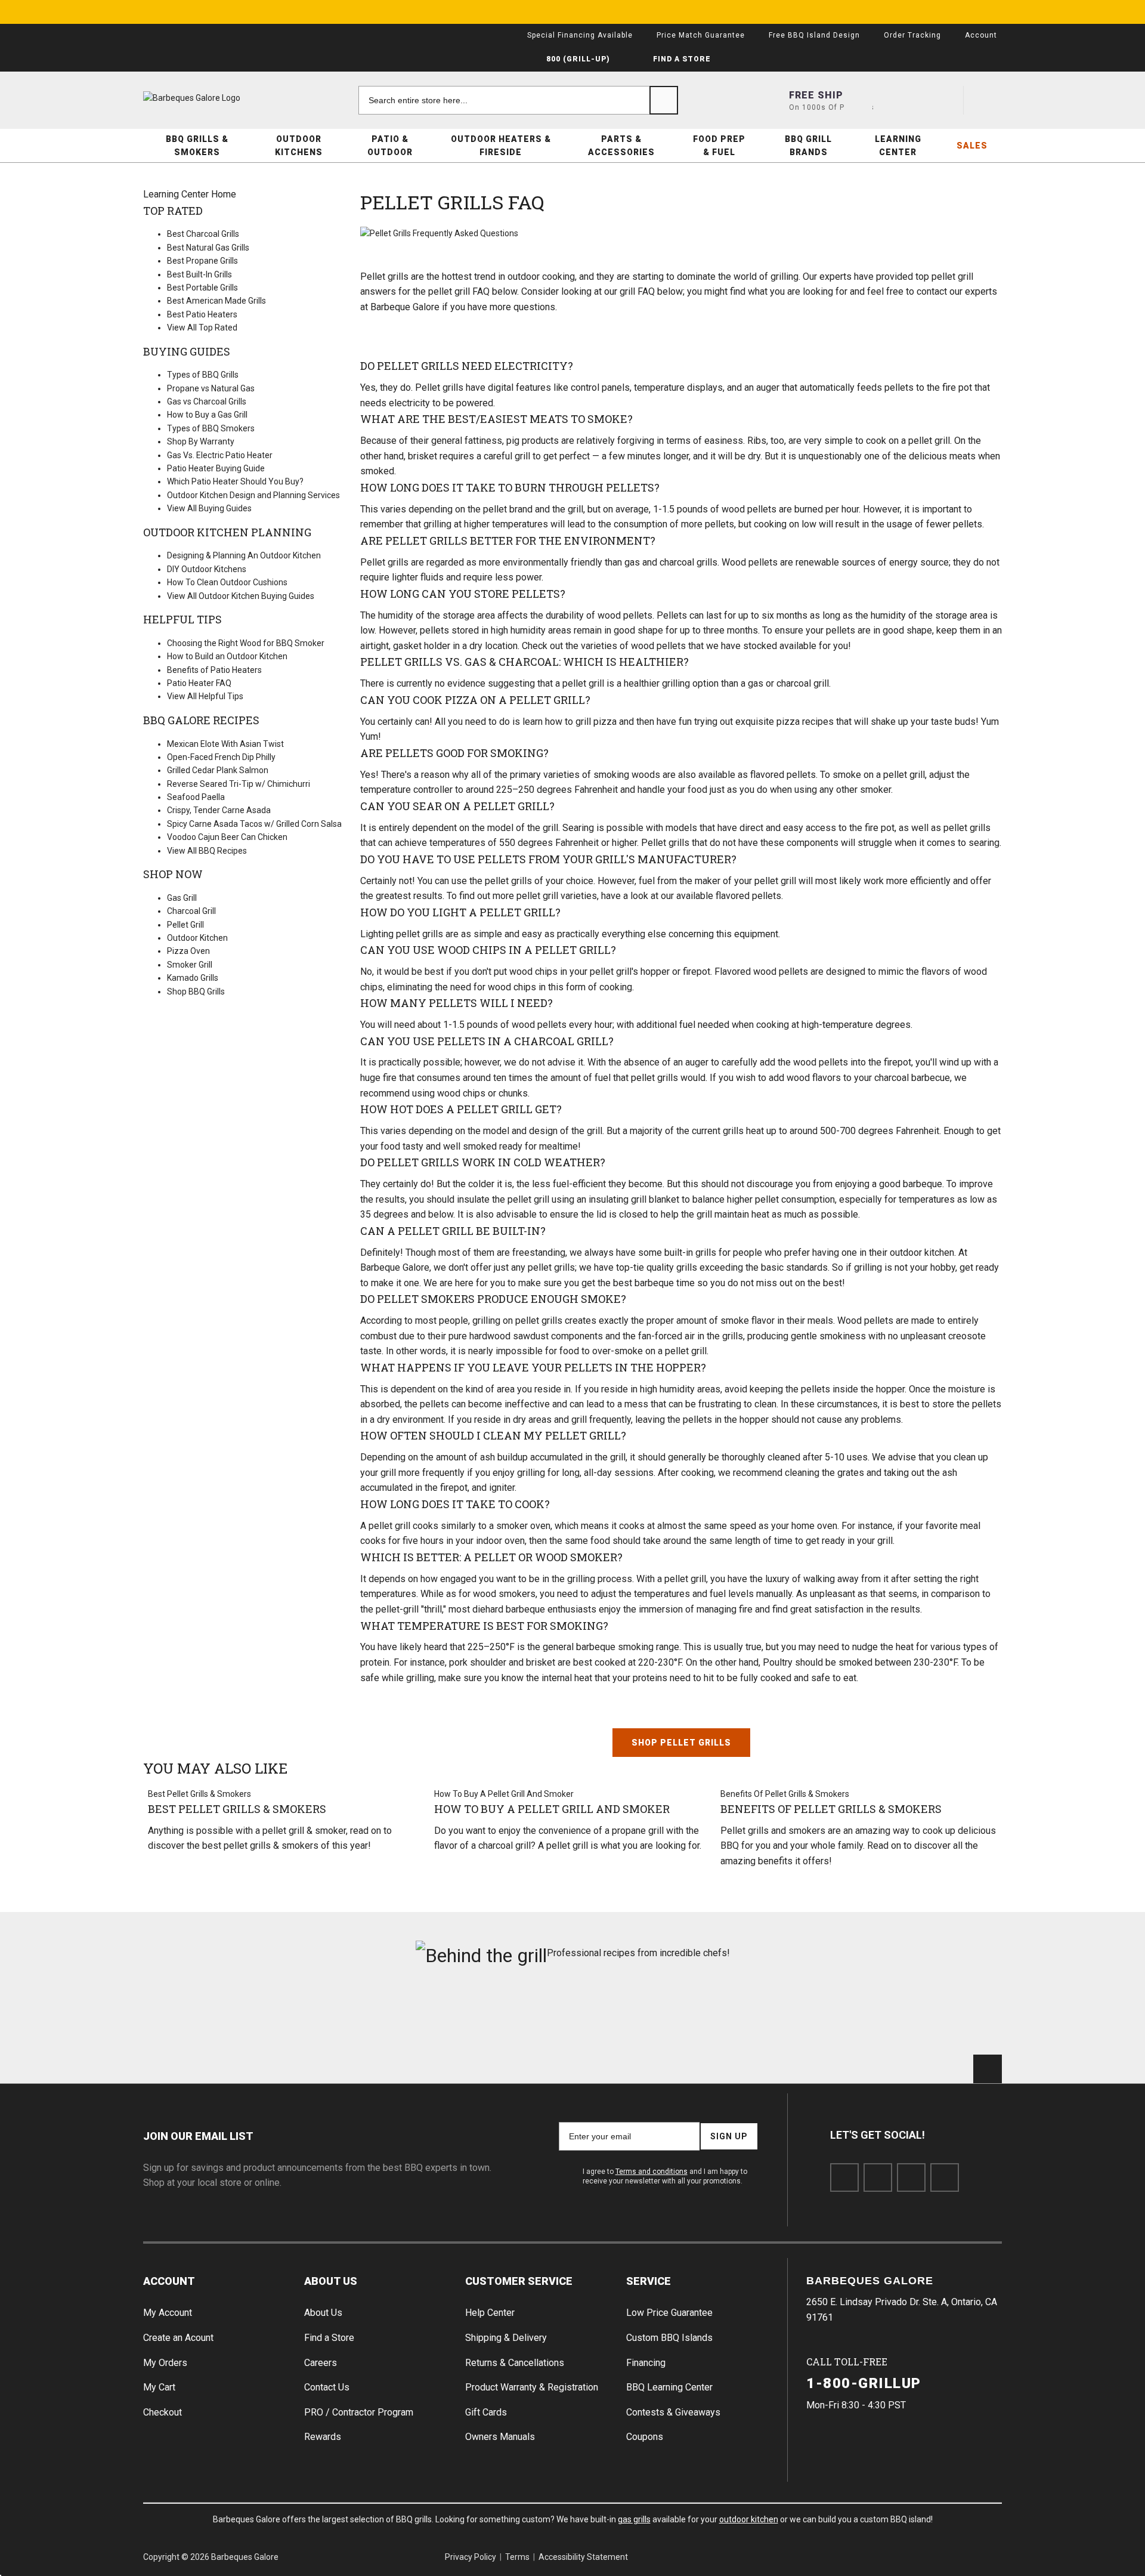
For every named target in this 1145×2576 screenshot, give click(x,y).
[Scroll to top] (988, 2069)
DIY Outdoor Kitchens (207, 569)
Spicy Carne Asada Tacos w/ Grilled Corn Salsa (254, 824)
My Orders (165, 2363)
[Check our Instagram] (945, 2177)
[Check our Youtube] (911, 2177)
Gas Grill (182, 898)
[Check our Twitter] (878, 2177)
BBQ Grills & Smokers (197, 146)
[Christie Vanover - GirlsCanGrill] (211, 2016)
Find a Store (329, 2338)
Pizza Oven (188, 951)
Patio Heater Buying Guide (216, 468)
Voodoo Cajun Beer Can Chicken (227, 837)
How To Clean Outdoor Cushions (227, 582)
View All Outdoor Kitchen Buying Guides (241, 596)
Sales (972, 146)
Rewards (323, 2437)
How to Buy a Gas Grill (207, 415)
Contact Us (327, 2387)
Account (169, 2281)
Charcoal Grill (191, 911)
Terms (517, 2557)
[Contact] (901, 100)
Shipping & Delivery (506, 2338)
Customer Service (519, 2281)
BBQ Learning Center (669, 2387)
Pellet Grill (185, 925)
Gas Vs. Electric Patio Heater (220, 455)
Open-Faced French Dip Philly (221, 757)
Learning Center (898, 146)
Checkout (163, 2412)
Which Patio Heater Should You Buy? (235, 481)
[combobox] (518, 100)
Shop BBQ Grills (196, 992)
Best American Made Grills (216, 301)
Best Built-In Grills (199, 274)
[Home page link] (215, 98)
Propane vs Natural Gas (211, 388)
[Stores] (858, 100)
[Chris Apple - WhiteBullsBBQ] (934, 2016)
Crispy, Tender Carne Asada (219, 810)
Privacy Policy (471, 2557)
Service (649, 2281)
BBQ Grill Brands (808, 146)
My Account (168, 2313)
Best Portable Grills (202, 288)
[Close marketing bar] (988, 12)
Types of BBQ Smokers (211, 428)
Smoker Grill (190, 965)
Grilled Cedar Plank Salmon (218, 770)
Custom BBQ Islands (669, 2338)
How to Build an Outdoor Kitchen (227, 656)
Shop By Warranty (201, 441)
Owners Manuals (500, 2437)
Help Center (490, 2313)
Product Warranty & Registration (532, 2387)
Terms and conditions (652, 2172)
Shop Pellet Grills (681, 1743)
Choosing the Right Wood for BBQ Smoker (246, 643)
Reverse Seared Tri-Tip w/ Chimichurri (239, 784)
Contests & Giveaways (673, 2412)
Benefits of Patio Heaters (214, 670)
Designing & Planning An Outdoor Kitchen (244, 555)
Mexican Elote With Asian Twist (225, 744)
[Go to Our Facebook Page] (844, 2177)
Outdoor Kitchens (299, 146)
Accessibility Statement (583, 2557)
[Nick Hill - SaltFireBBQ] (356, 2016)
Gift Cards (486, 2412)
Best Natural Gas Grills (208, 248)
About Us (331, 2281)
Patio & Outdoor (390, 146)
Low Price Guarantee (669, 2313)
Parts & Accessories (621, 146)
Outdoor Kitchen (197, 938)
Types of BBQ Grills (203, 375)
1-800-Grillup (864, 2383)
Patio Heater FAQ (199, 683)
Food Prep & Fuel (719, 146)
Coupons (645, 2437)
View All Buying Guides (209, 508)
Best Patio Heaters (202, 314)
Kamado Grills (193, 978)
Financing (646, 2363)
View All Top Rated (202, 328)
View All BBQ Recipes (207, 851)
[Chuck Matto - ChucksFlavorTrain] (500, 2016)
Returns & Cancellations (515, 2363)
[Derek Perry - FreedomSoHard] (645, 2016)
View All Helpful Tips (205, 696)
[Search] (664, 100)
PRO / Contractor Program (359, 2412)
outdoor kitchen (749, 2519)
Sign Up (729, 2136)
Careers (321, 2363)
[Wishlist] (944, 100)
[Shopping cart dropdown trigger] (988, 100)
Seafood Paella (196, 797)
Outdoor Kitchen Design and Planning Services (253, 495)
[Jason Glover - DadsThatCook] (790, 2016)
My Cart (159, 2387)
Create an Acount (178, 2338)
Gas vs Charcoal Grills (207, 401)
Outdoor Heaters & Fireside (501, 146)
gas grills (634, 2519)
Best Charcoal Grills (203, 234)
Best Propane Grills (202, 261)
